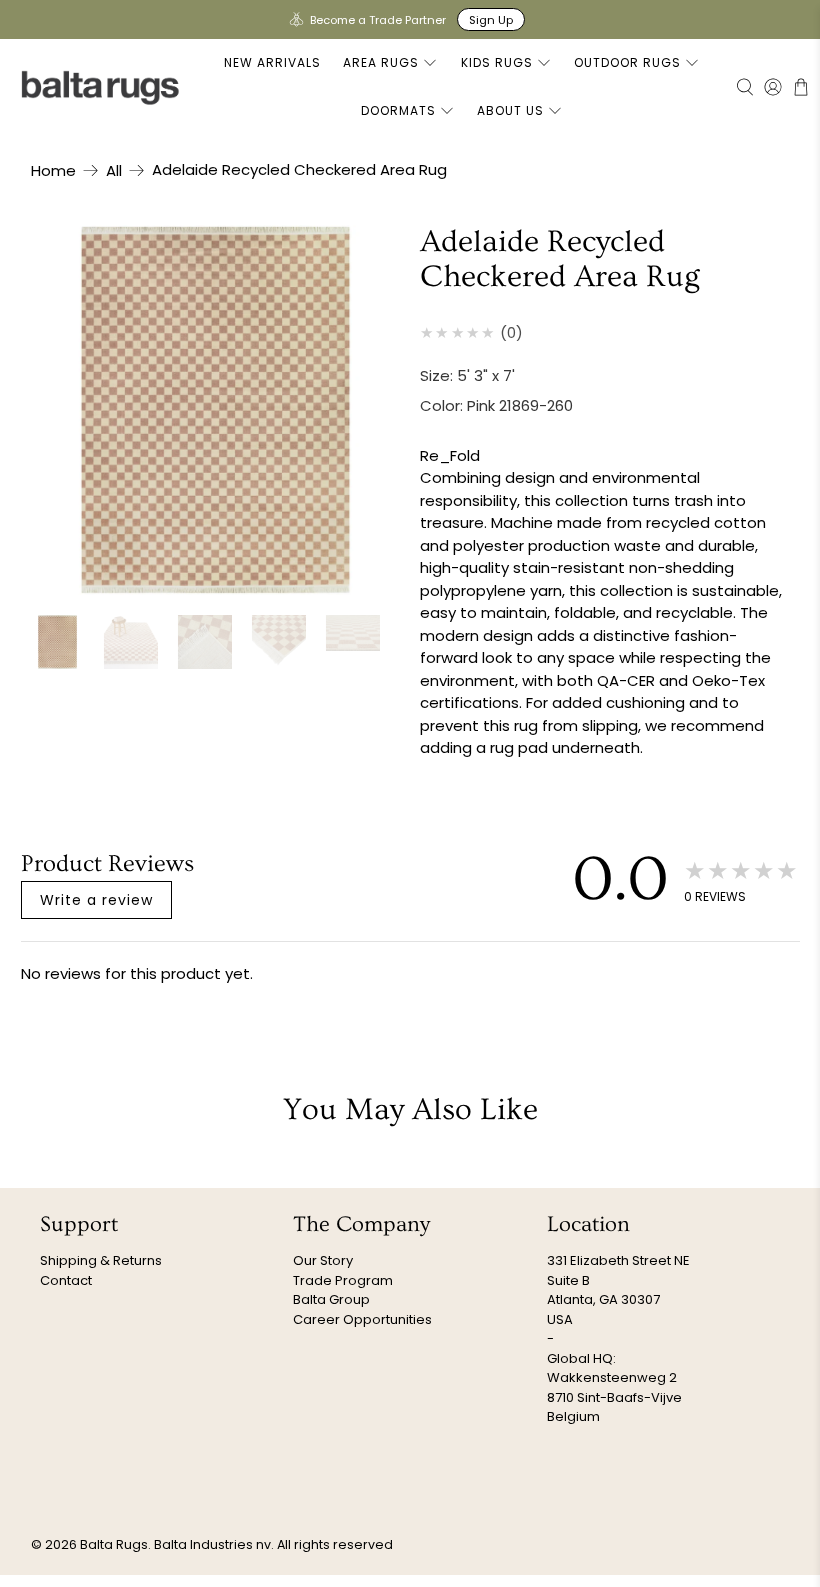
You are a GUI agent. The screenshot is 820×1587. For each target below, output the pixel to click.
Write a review (96, 900)
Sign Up (491, 20)
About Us (510, 110)
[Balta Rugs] (101, 87)
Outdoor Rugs (627, 62)
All (114, 170)
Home (53, 170)
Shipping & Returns (101, 1260)
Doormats (398, 110)
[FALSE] (216, 410)
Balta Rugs (114, 1544)
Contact (66, 1280)
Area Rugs (381, 62)
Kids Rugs (497, 62)
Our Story (323, 1260)
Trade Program (343, 1280)
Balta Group (331, 1299)
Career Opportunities (362, 1319)
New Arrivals (272, 62)
